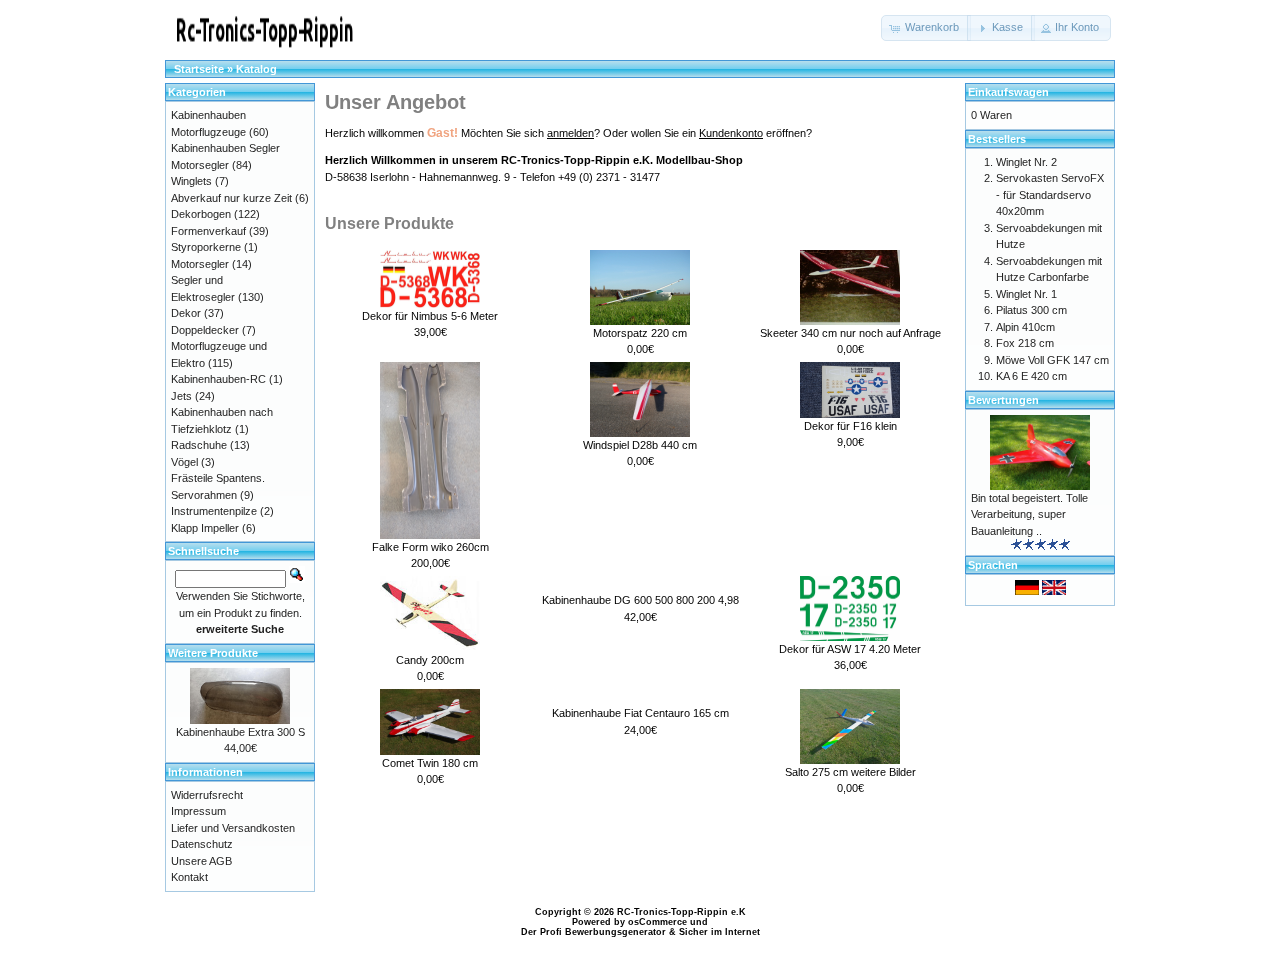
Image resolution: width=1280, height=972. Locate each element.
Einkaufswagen (1008, 92)
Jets (181, 396)
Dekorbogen (201, 214)
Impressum (198, 811)
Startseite (199, 69)
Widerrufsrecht (207, 795)
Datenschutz (202, 844)
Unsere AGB (201, 861)
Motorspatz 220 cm (640, 333)
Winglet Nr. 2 (1026, 162)
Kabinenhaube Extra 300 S (240, 732)
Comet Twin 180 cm (430, 763)
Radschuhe (199, 445)
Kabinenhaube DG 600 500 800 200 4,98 (640, 600)
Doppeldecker (205, 330)
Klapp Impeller (205, 528)
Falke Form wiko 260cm (430, 547)
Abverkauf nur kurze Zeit (231, 198)
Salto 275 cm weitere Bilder (850, 772)
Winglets (191, 181)
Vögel (184, 462)
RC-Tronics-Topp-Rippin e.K (681, 912)
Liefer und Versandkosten (233, 828)
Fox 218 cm (1025, 343)
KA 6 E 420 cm (1031, 376)
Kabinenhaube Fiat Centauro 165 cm (640, 713)
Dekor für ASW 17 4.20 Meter (850, 649)
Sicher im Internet (719, 932)
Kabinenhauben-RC (218, 379)
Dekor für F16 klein (850, 426)
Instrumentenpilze (214, 511)
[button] (926, 28)
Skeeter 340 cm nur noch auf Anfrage (850, 333)
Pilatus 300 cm (1031, 310)
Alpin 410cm (1025, 327)
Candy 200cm (430, 660)
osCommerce (657, 922)
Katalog (256, 69)
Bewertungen (1003, 400)
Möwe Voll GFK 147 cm (1052, 360)
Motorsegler (200, 264)
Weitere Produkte (213, 653)
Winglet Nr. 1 (1026, 294)
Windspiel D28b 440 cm (640, 445)
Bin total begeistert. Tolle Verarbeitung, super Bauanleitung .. (1029, 514)
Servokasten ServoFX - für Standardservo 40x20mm (1050, 194)
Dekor (186, 313)
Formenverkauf (208, 231)
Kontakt (189, 877)
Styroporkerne (206, 247)
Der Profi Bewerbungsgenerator (593, 932)
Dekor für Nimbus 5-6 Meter (430, 316)
